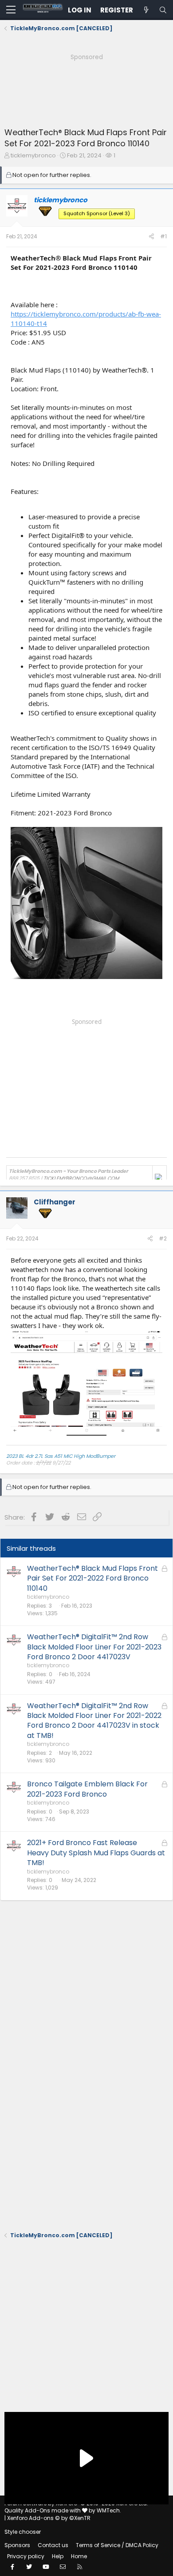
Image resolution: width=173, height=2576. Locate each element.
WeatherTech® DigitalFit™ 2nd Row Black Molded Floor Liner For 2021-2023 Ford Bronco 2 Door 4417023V (94, 1647)
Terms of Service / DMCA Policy (117, 2545)
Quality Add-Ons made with (43, 2510)
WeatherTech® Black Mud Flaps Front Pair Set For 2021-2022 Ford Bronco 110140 (92, 1578)
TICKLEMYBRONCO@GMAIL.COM (81, 1178)
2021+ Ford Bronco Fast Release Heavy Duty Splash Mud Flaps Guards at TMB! (96, 1853)
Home (79, 2556)
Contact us (53, 2545)
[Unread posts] (146, 10)
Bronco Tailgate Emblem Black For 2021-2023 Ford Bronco (87, 1789)
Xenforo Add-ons (49, 2518)
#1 (163, 236)
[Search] (163, 10)
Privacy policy (26, 2556)
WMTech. (109, 2510)
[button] (11, 10)
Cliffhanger (55, 1202)
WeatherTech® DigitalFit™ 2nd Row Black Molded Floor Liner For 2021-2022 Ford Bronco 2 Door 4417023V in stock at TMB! (94, 1721)
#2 (163, 1238)
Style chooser (23, 2532)
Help (58, 2556)
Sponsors (17, 2545)
